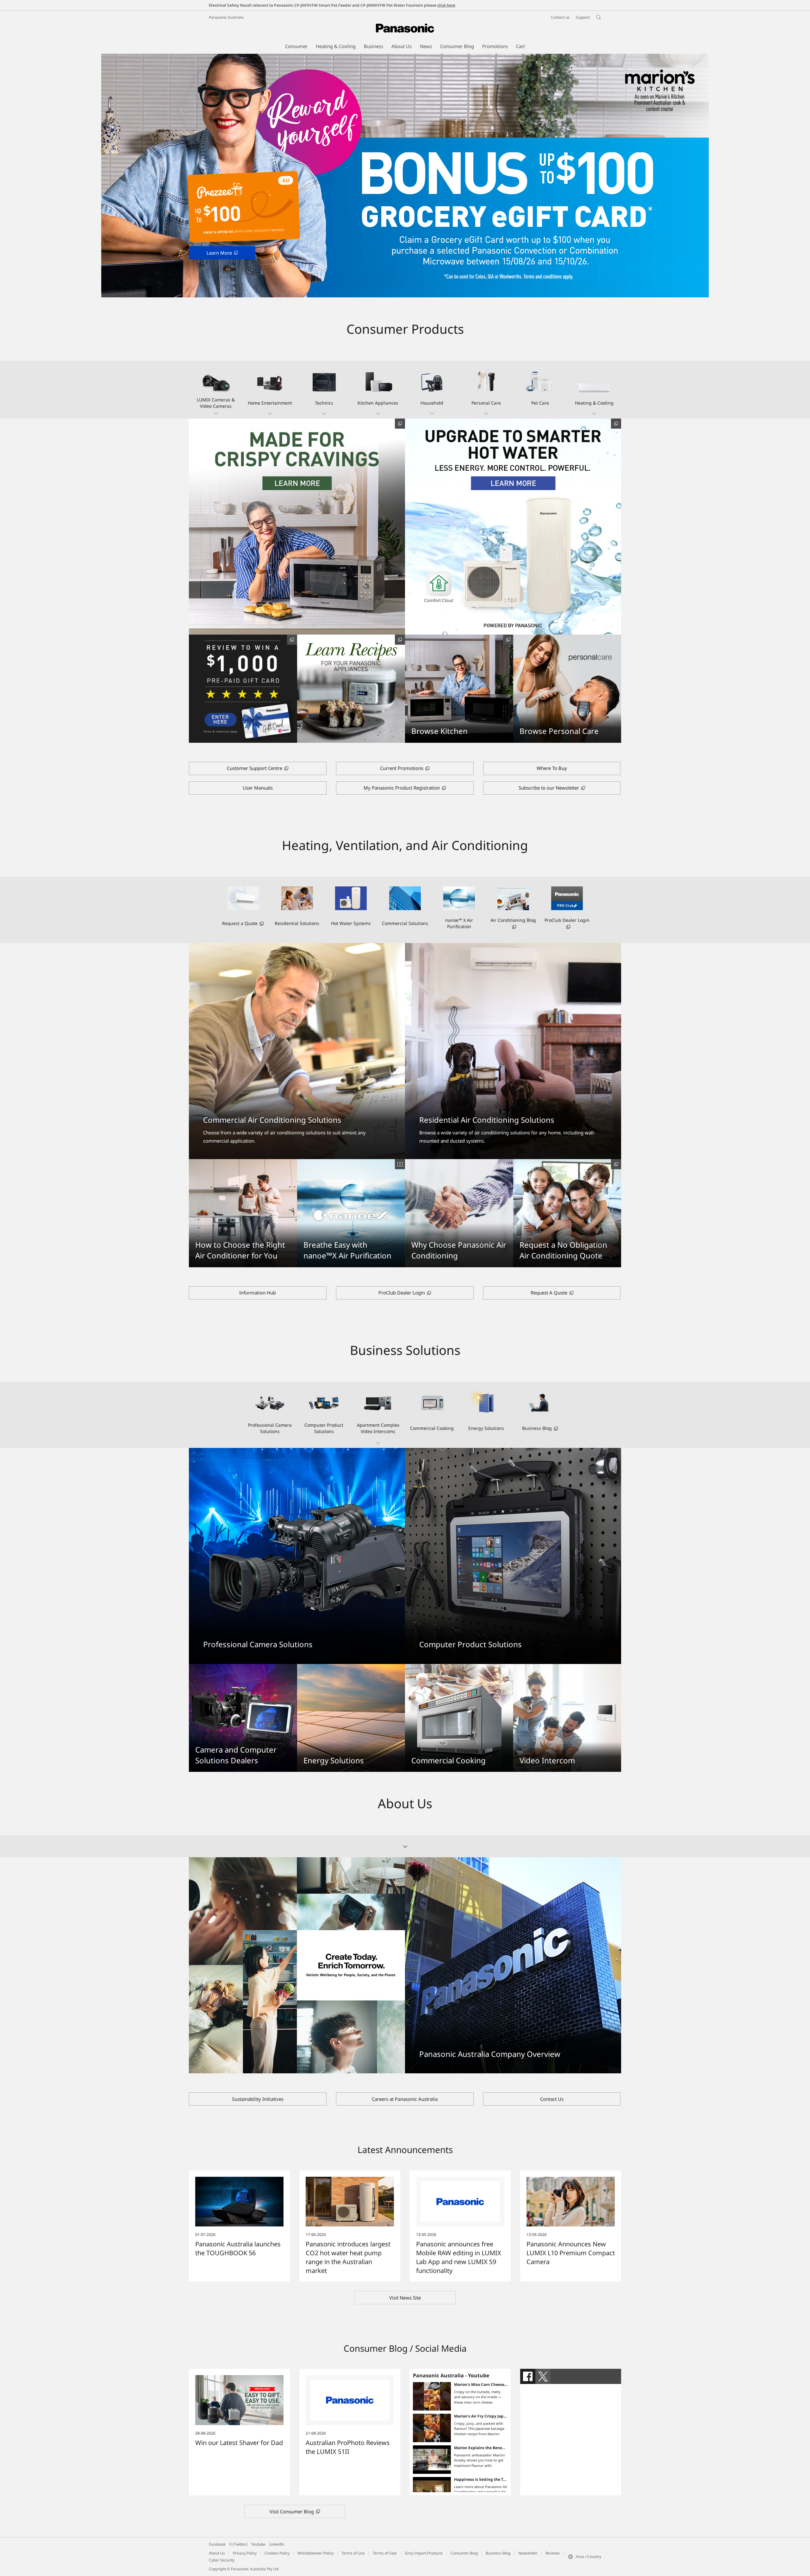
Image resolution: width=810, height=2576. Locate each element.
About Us (217, 2553)
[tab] (528, 2376)
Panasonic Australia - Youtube (451, 2375)
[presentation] (528, 2376)
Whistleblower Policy (315, 2553)
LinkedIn (277, 2544)
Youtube (258, 2544)
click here (446, 5)
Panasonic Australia (226, 17)
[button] (216, 390)
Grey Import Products (424, 2553)
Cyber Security (222, 2560)
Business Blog (498, 2553)
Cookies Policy (277, 2553)
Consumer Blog (464, 2553)
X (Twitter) (238, 2544)
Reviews (553, 2553)
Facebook (217, 2544)
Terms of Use (353, 2553)
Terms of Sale (385, 2553)
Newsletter (528, 2553)
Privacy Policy (245, 2553)
